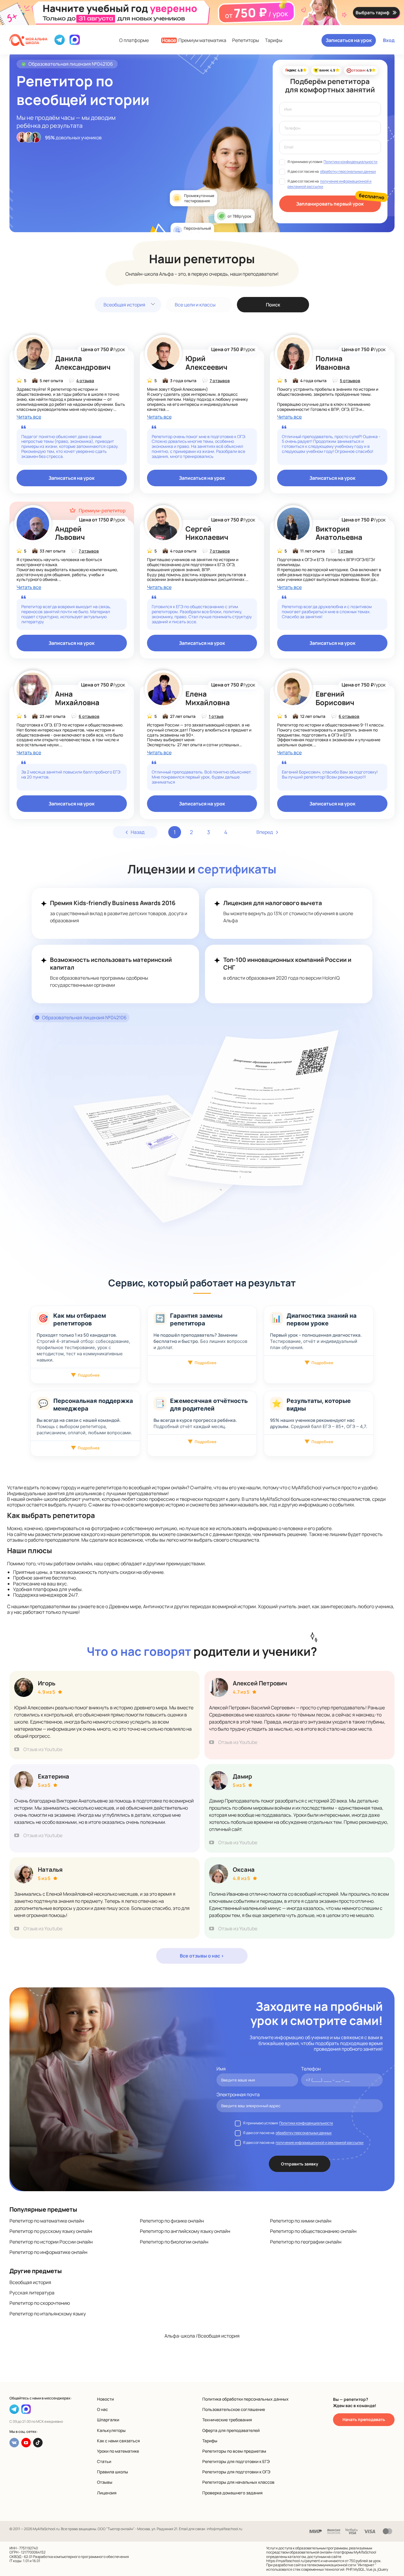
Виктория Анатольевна (339, 533)
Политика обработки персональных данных (245, 2399)
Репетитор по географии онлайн (306, 2242)
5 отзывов (350, 381)
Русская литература (32, 2293)
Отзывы (105, 2482)
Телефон (311, 2069)
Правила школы (113, 2472)
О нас (102, 2409)
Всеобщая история (124, 305)
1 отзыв (345, 551)
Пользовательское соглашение (234, 2409)
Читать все (29, 417)
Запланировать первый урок (330, 204)
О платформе (134, 40)
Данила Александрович (83, 363)
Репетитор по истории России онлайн (51, 2242)
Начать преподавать (364, 2419)
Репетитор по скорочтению (40, 2303)
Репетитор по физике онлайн (172, 2221)
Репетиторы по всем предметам (234, 2451)
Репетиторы (246, 40)
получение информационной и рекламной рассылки (320, 2143)
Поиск (273, 305)
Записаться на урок (349, 40)
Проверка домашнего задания (232, 2493)
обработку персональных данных (348, 171)
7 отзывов (220, 381)
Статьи (104, 2461)
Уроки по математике (118, 2451)
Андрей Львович (70, 533)
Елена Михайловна (208, 698)
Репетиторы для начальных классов (238, 2482)
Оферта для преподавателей (231, 2430)
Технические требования (227, 2420)
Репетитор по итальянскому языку (48, 2314)
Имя (221, 2069)
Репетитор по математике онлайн (47, 2221)
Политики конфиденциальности (350, 162)
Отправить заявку (300, 2164)
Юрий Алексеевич (206, 363)
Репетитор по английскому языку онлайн (185, 2231)
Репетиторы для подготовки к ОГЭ (236, 2472)
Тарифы (274, 40)
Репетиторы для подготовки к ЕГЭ (236, 2461)
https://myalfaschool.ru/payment (293, 2561)
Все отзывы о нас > (202, 1956)
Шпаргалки (108, 2420)
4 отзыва (85, 381)
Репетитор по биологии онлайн (174, 2242)
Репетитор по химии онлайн (301, 2221)
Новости (105, 2399)
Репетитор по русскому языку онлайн (51, 2231)
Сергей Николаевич (207, 533)
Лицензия (107, 2493)
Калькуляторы (111, 2430)
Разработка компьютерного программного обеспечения (81, 2557)
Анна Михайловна (77, 698)
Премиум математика (194, 40)
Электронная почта (238, 2095)
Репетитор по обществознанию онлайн (313, 2231)
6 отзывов (89, 716)
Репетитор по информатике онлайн (48, 2252)
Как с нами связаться (118, 2441)
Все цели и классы (195, 305)
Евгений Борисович (335, 698)
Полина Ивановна (333, 363)
